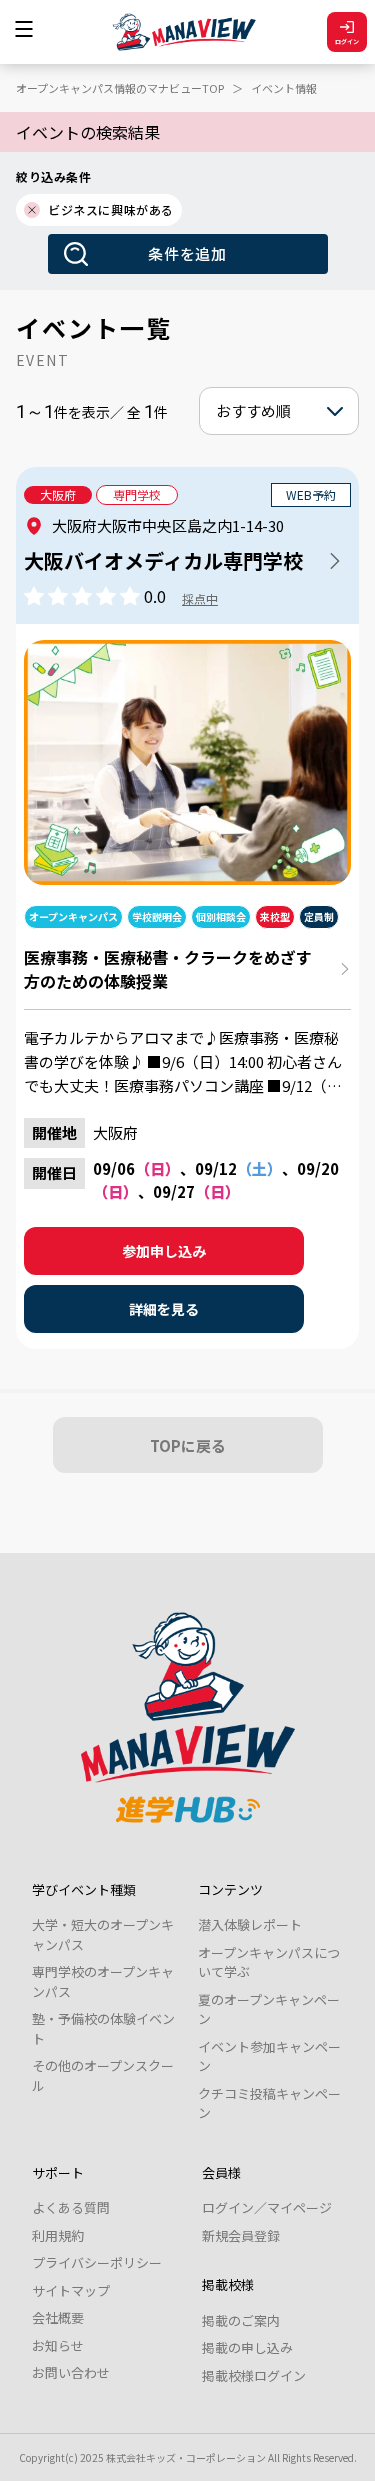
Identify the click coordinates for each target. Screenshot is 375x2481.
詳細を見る (164, 1309)
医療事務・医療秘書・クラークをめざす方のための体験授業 (168, 969)
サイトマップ (71, 2290)
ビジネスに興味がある (111, 209)
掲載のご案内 (241, 2320)
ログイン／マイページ (267, 2207)
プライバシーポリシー (97, 2262)
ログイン (347, 41)
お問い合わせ (71, 2372)
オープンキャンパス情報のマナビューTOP (120, 88)
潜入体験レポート (250, 1924)
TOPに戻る (188, 1445)
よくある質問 (71, 2207)
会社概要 (58, 2317)
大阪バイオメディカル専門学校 (163, 560)
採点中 (200, 598)
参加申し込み (164, 1251)
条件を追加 (187, 253)
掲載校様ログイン (254, 2375)
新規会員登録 (241, 2235)
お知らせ (58, 2345)
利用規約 (58, 2235)
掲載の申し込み (247, 2347)
